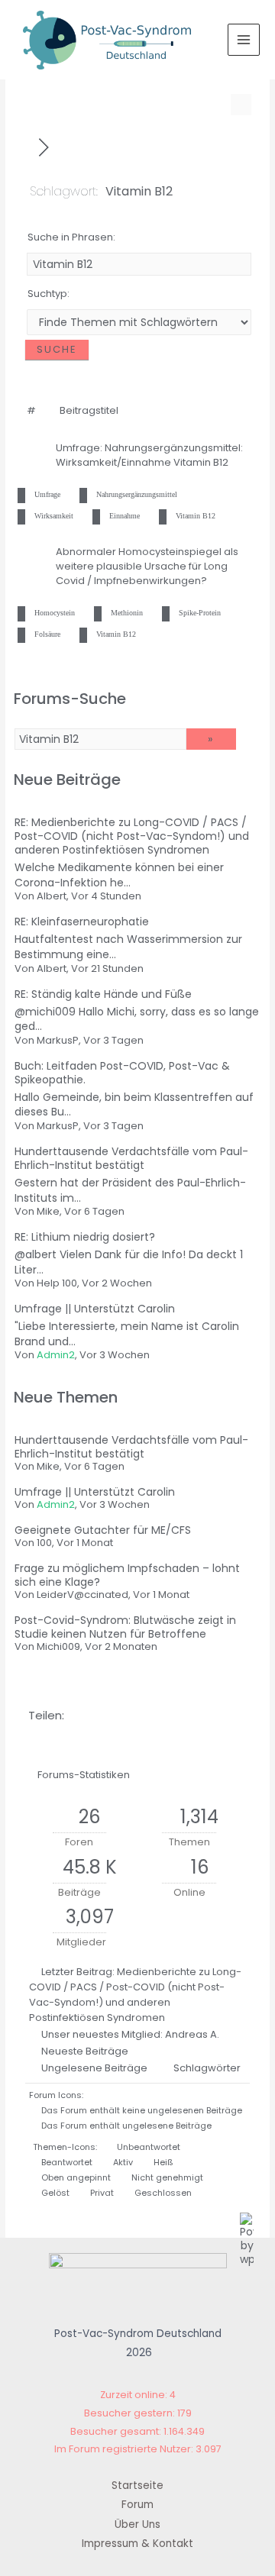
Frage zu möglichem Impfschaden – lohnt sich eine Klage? (127, 1575)
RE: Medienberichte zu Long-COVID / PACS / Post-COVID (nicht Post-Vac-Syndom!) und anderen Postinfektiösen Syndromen (132, 836)
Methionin (127, 613)
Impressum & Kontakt (137, 2544)
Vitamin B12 (196, 516)
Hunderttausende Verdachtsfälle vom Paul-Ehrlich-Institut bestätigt (131, 1158)
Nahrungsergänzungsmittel (137, 494)
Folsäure (47, 634)
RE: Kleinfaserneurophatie (82, 922)
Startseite (137, 2486)
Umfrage (47, 494)
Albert (52, 896)
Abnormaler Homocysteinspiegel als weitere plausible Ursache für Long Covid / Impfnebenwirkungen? (147, 566)
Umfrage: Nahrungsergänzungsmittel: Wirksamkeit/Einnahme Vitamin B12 (149, 455)
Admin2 (56, 1355)
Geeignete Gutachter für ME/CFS (103, 1530)
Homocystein (55, 613)
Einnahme (125, 516)
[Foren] (26, 147)
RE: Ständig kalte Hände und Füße (103, 994)
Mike (48, 1211)
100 (44, 1543)
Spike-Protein (200, 613)
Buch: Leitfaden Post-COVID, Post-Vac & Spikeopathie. (122, 1073)
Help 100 (57, 1283)
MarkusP (58, 1040)
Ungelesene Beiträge (94, 2068)
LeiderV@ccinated (82, 1595)
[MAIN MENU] (244, 40)
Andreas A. (192, 2034)
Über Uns (137, 2524)
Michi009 (58, 1646)
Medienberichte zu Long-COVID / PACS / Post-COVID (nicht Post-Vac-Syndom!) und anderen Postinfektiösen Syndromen (135, 1995)
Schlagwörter (207, 2068)
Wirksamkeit (54, 516)
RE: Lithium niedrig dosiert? (85, 1237)
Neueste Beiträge (85, 2051)
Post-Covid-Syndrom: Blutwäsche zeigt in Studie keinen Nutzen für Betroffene (125, 1627)
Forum (137, 2505)
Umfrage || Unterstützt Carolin (95, 1309)
